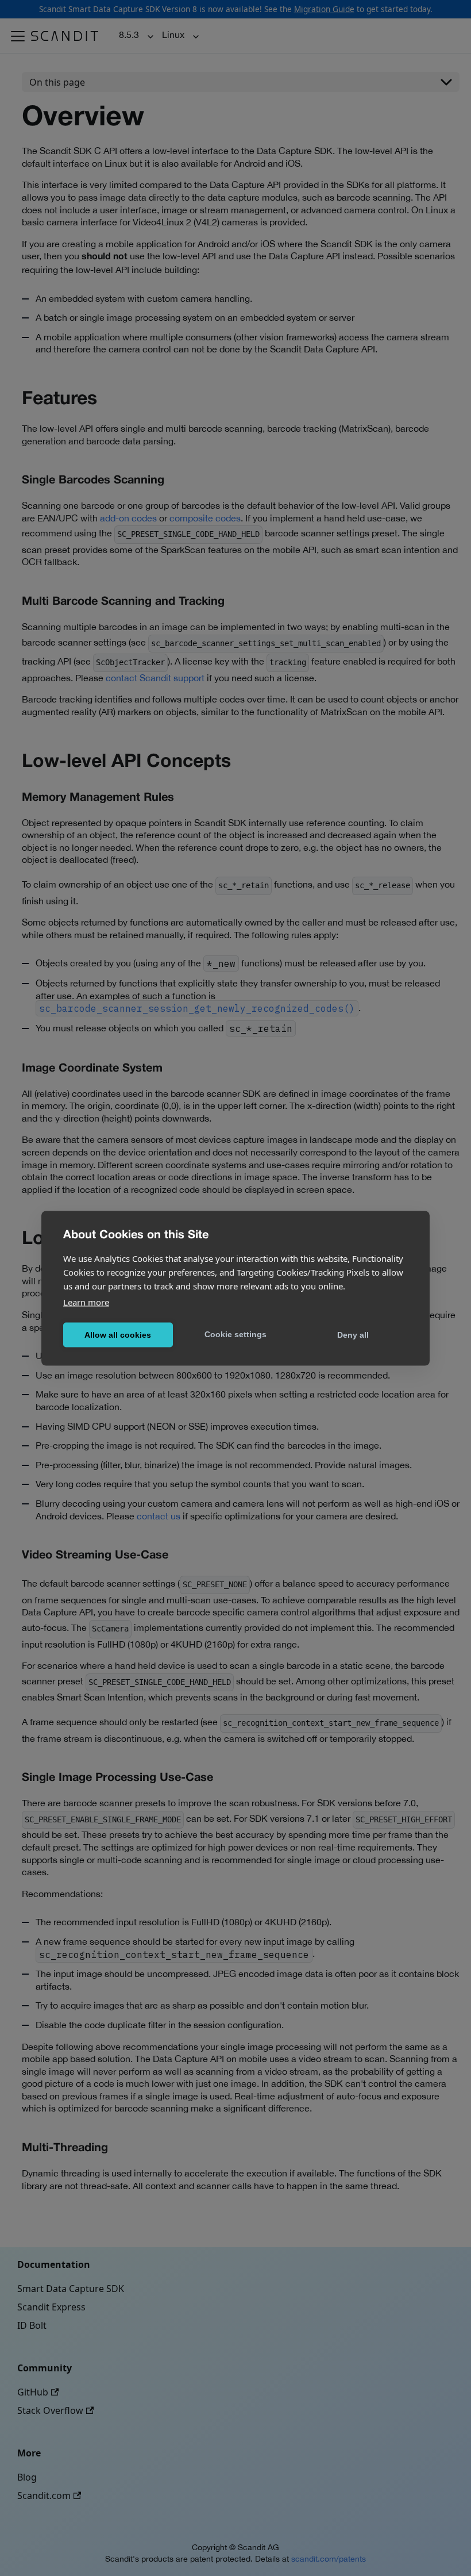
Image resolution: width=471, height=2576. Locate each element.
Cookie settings (235, 1334)
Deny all (353, 1335)
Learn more (86, 1302)
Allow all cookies (118, 1335)
